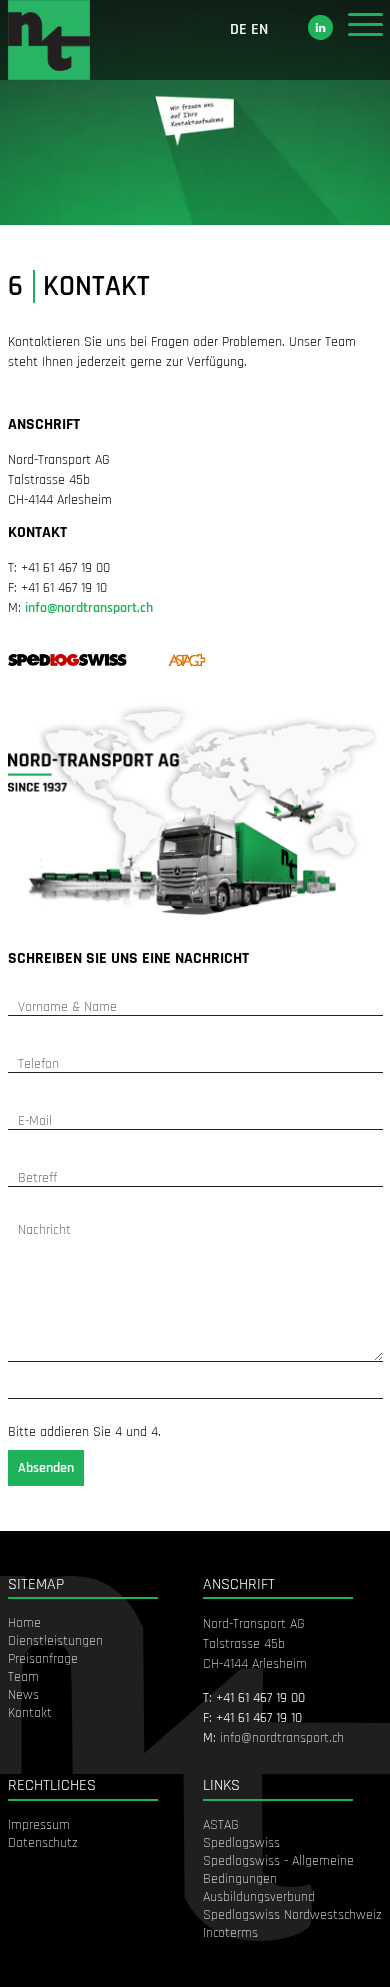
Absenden (46, 1468)
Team (23, 1677)
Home (24, 1623)
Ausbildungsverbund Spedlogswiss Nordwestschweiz (292, 1906)
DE (238, 30)
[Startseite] (49, 40)
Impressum (39, 1825)
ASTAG (221, 1825)
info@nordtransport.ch (89, 608)
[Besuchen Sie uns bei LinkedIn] (320, 27)
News (23, 1695)
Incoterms (230, 1933)
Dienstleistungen (55, 1641)
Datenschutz (43, 1843)
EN (259, 30)
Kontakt (30, 1713)
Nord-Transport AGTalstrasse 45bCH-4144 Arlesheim (255, 1644)
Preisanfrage (43, 1659)
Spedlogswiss (241, 1843)
